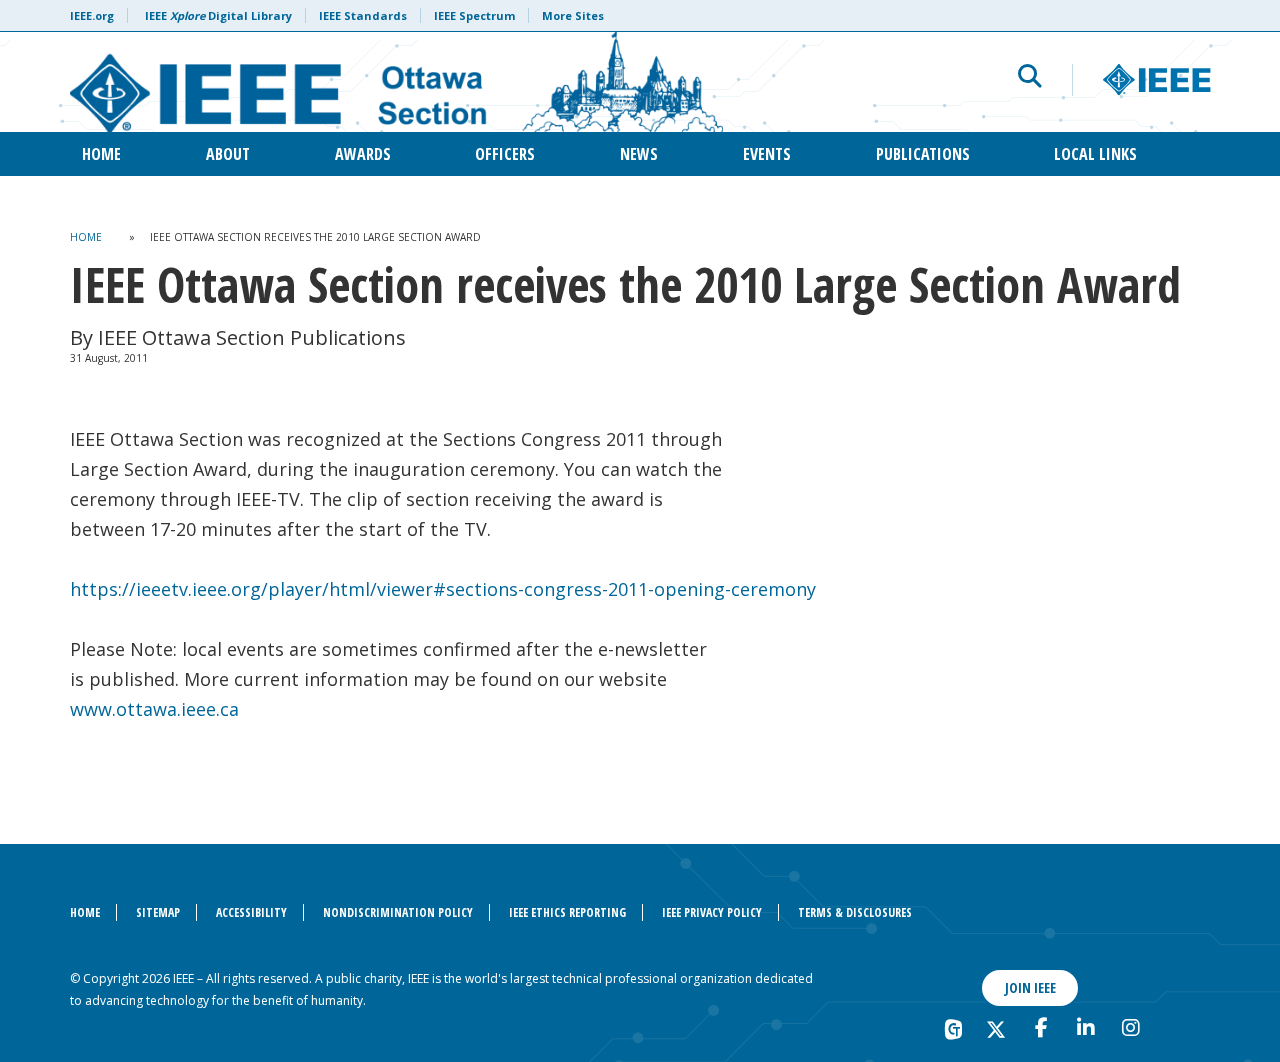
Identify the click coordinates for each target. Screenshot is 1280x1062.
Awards (363, 154)
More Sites (573, 15)
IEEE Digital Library (218, 15)
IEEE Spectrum (474, 15)
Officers (505, 154)
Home (101, 154)
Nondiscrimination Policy (398, 912)
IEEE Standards (363, 15)
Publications (923, 154)
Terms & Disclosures (855, 912)
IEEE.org (92, 15)
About (228, 154)
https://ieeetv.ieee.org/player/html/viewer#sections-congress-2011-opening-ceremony (443, 589)
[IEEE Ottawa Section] (396, 82)
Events (767, 154)
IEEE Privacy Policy (712, 912)
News (639, 154)
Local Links (1095, 154)
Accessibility (251, 912)
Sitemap (158, 912)
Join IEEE (1030, 987)
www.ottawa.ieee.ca (154, 709)
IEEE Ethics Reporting (567, 912)
